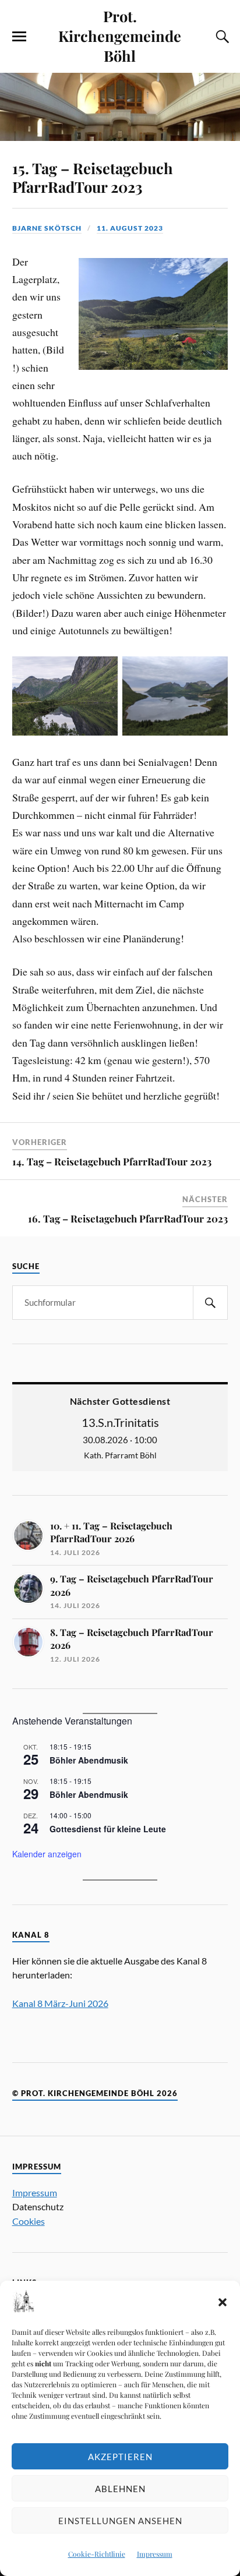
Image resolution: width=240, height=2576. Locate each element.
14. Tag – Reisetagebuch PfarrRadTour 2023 (112, 1161)
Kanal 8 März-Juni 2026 (60, 2003)
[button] (223, 2302)
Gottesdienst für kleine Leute (108, 1829)
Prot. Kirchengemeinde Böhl (120, 36)
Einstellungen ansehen (120, 2521)
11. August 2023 (130, 228)
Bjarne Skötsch (47, 228)
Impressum (155, 2554)
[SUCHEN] (210, 1303)
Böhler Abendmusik (89, 1760)
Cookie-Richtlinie (97, 2554)
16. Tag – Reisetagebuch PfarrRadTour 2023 (128, 1218)
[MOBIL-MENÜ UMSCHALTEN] (19, 37)
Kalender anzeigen (47, 1854)
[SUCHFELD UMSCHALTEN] (221, 37)
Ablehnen (120, 2489)
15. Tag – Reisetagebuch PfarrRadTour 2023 (93, 177)
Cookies (29, 2221)
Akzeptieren (120, 2457)
